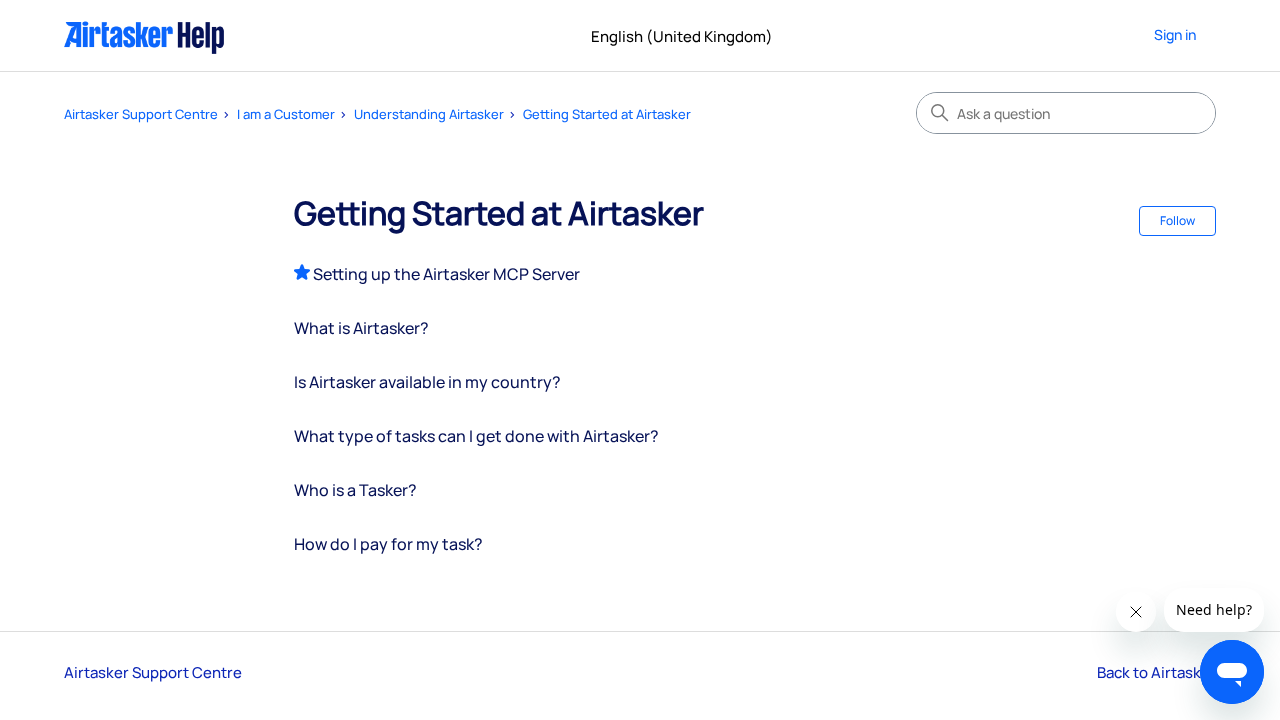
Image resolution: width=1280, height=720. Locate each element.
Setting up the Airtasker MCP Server (446, 274)
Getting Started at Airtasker (607, 114)
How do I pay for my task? (388, 544)
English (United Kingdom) (683, 36)
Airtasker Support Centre (141, 114)
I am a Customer (286, 114)
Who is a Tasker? (355, 490)
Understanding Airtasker (429, 114)
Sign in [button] (1175, 34)
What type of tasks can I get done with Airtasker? (476, 436)
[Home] (144, 35)
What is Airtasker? (361, 328)
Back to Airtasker (1156, 672)
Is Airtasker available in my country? (427, 382)
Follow (1177, 220)
